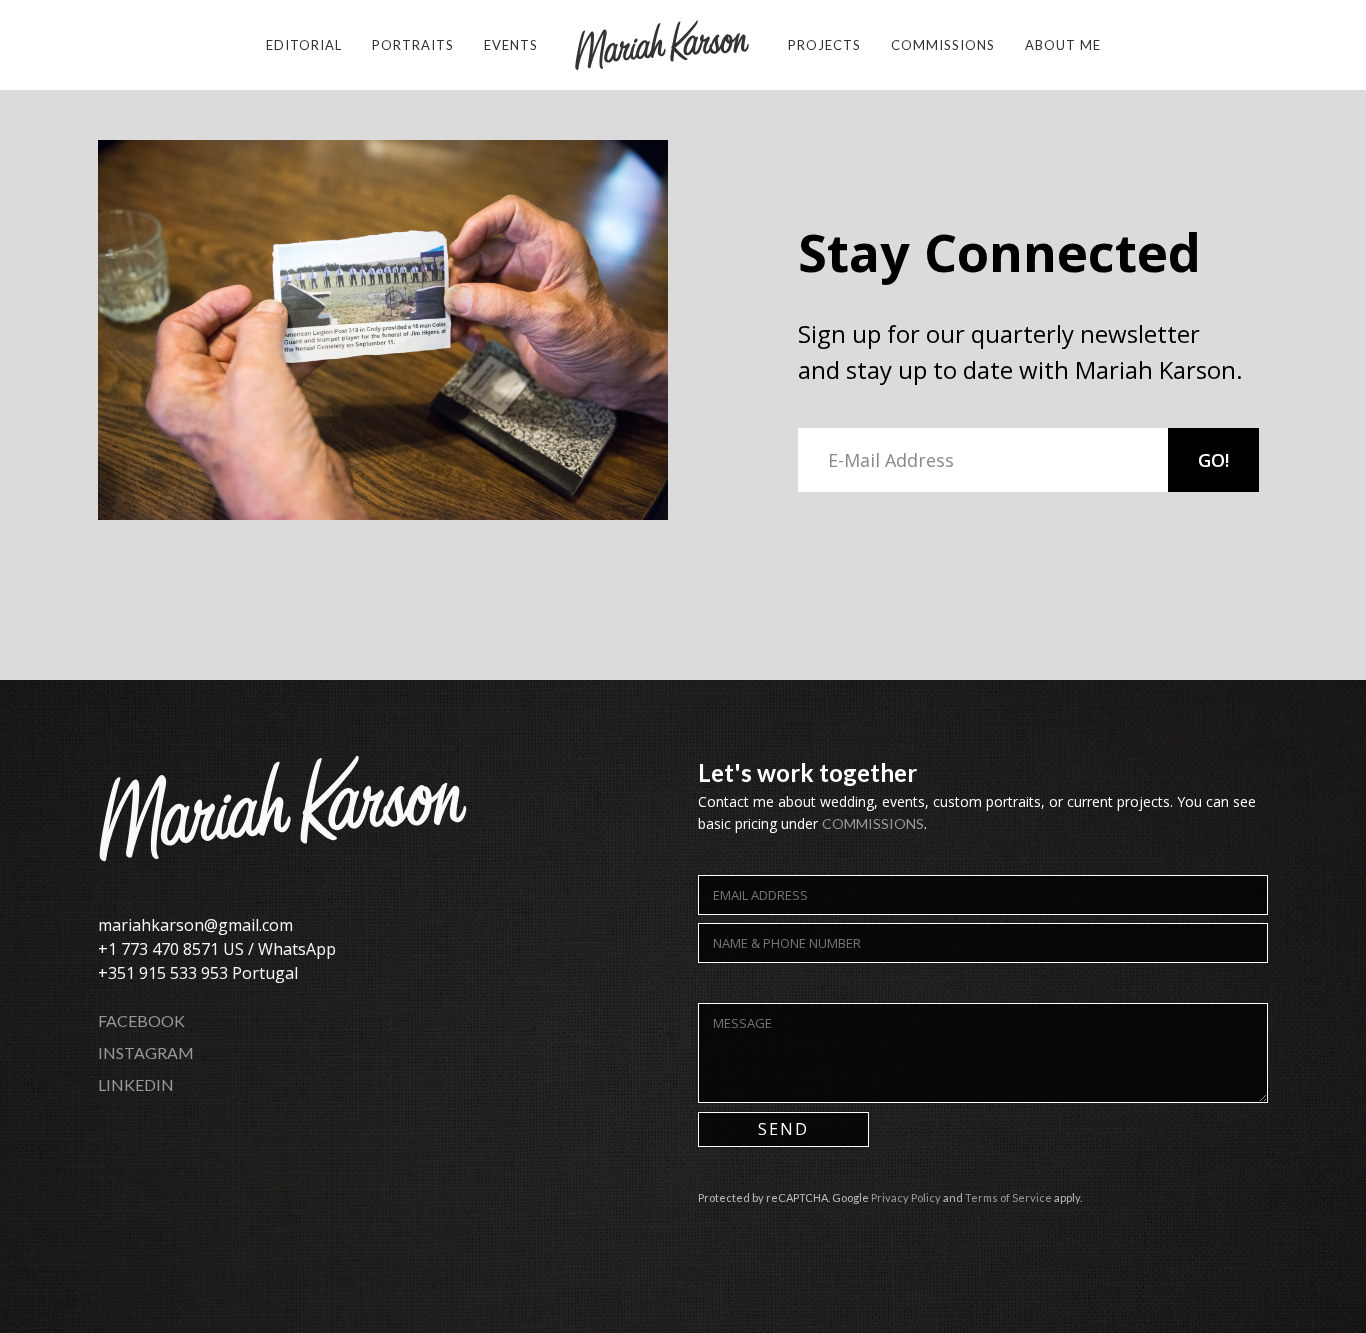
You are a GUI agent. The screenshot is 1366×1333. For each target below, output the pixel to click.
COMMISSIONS (943, 45)
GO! (1213, 460)
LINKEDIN (136, 1084)
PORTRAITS (413, 45)
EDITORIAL (304, 45)
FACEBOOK (141, 1020)
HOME (663, 45)
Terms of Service (1008, 1197)
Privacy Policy (906, 1197)
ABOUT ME (1063, 45)
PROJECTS (824, 45)
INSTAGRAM (146, 1052)
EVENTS (511, 45)
